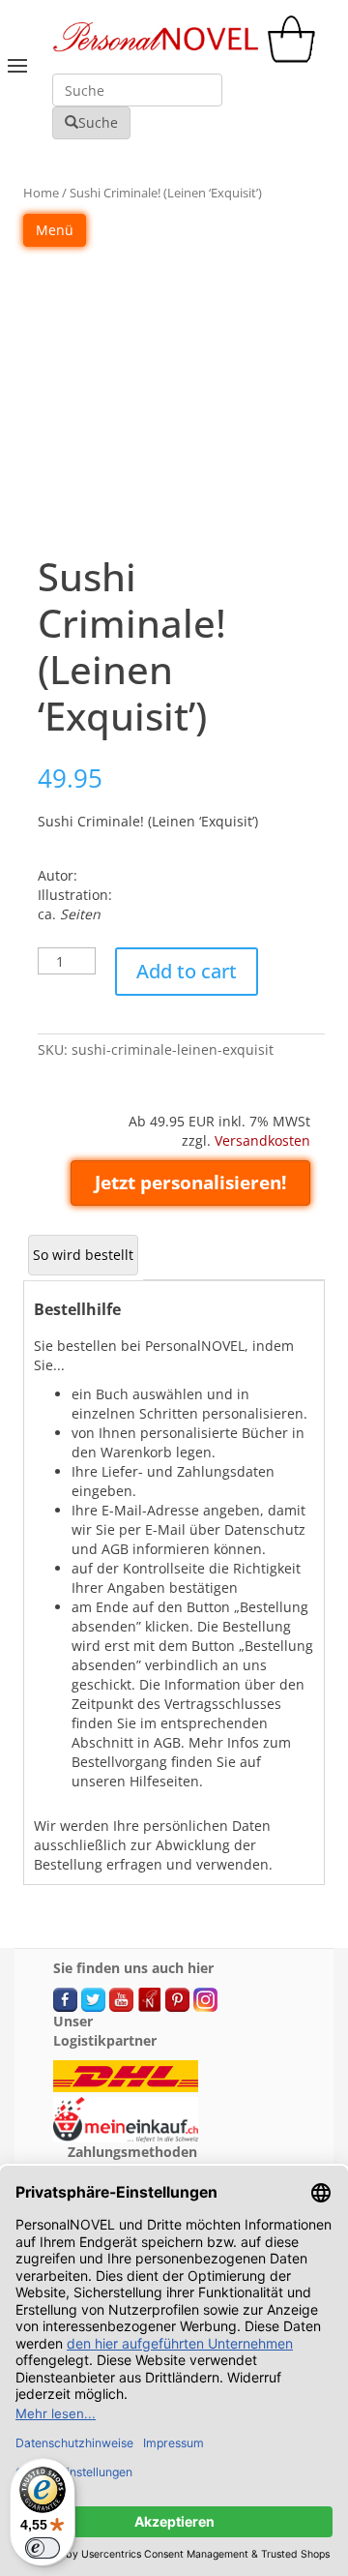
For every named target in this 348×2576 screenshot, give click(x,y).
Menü (55, 230)
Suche (98, 122)
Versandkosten (262, 1140)
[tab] (83, 1255)
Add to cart (187, 971)
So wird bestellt (83, 1255)
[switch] (43, 2548)
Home (41, 193)
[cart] (296, 58)
